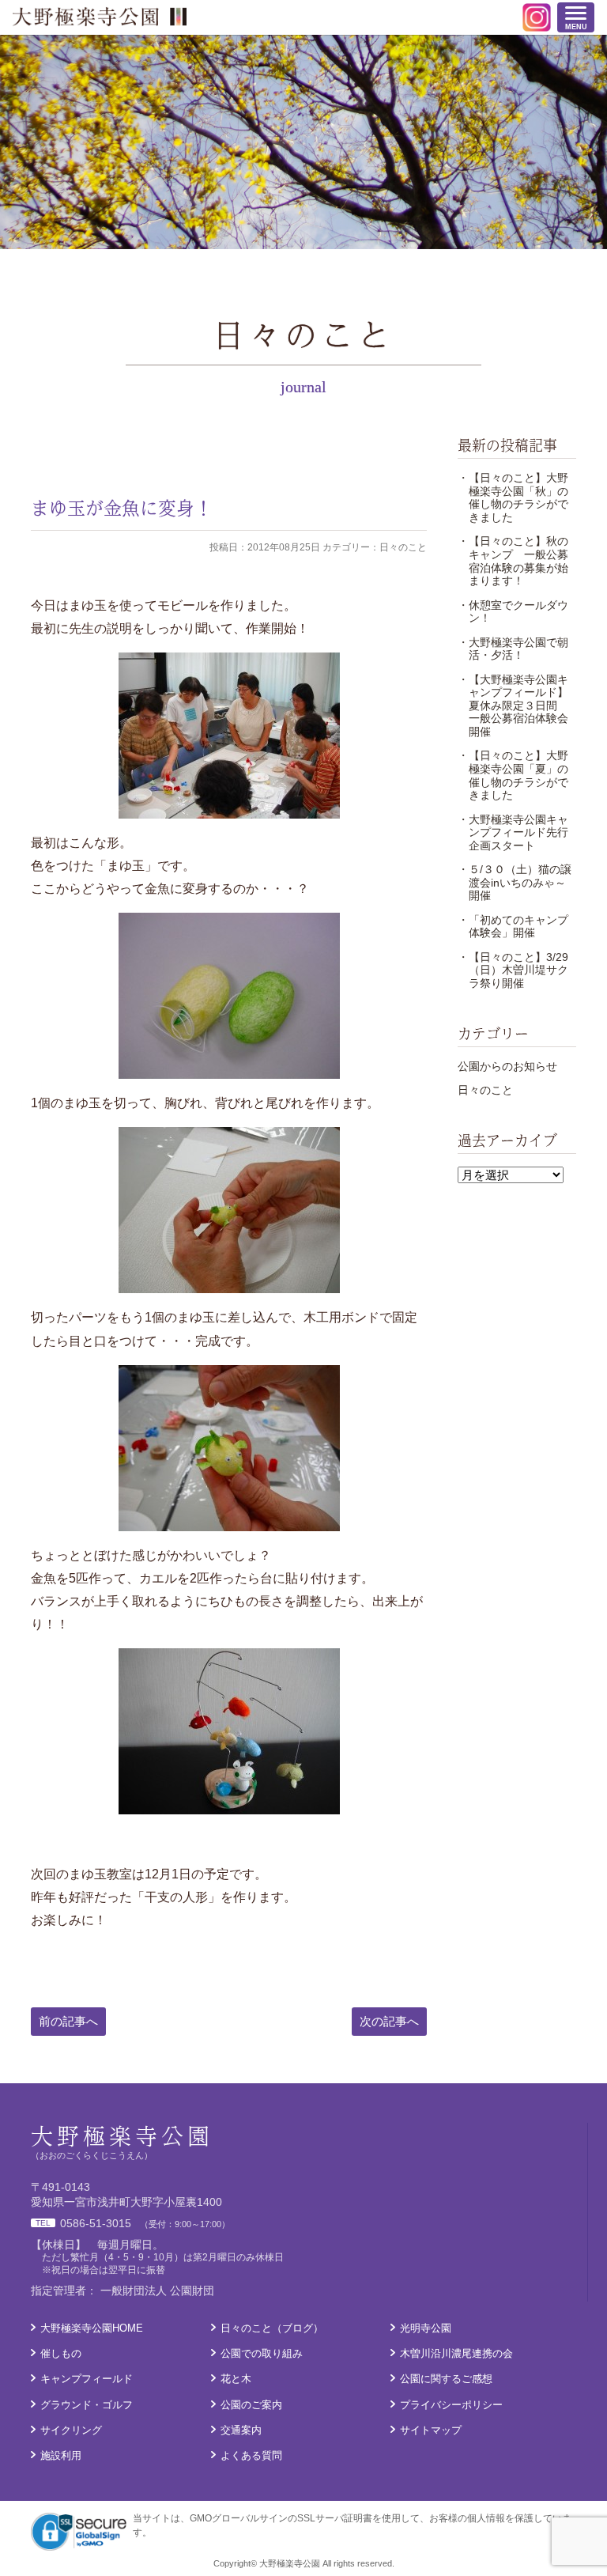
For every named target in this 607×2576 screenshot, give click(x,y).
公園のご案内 (251, 2405)
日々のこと (485, 1090)
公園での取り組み (262, 2353)
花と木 (236, 2379)
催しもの (61, 2353)
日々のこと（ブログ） (272, 2328)
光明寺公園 (426, 2328)
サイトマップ (431, 2430)
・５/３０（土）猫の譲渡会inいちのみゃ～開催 (515, 882)
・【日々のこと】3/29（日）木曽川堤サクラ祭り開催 (513, 970)
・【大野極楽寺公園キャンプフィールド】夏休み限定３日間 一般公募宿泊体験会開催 (513, 705)
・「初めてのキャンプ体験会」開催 (513, 927)
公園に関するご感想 (446, 2379)
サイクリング (71, 2430)
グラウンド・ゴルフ (87, 2405)
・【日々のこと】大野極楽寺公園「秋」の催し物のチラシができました (513, 497)
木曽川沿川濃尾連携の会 (456, 2353)
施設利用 (61, 2455)
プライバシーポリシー (451, 2405)
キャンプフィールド (87, 2379)
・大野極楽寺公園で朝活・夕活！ (513, 649)
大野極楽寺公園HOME (92, 2328)
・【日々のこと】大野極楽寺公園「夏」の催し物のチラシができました (513, 775)
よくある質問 (251, 2455)
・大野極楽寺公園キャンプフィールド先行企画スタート (513, 832)
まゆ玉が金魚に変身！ (122, 507)
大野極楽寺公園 (100, 17)
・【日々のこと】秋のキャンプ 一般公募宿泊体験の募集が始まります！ (513, 561)
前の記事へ (68, 2021)
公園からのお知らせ (507, 1066)
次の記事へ (389, 2021)
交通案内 (241, 2430)
